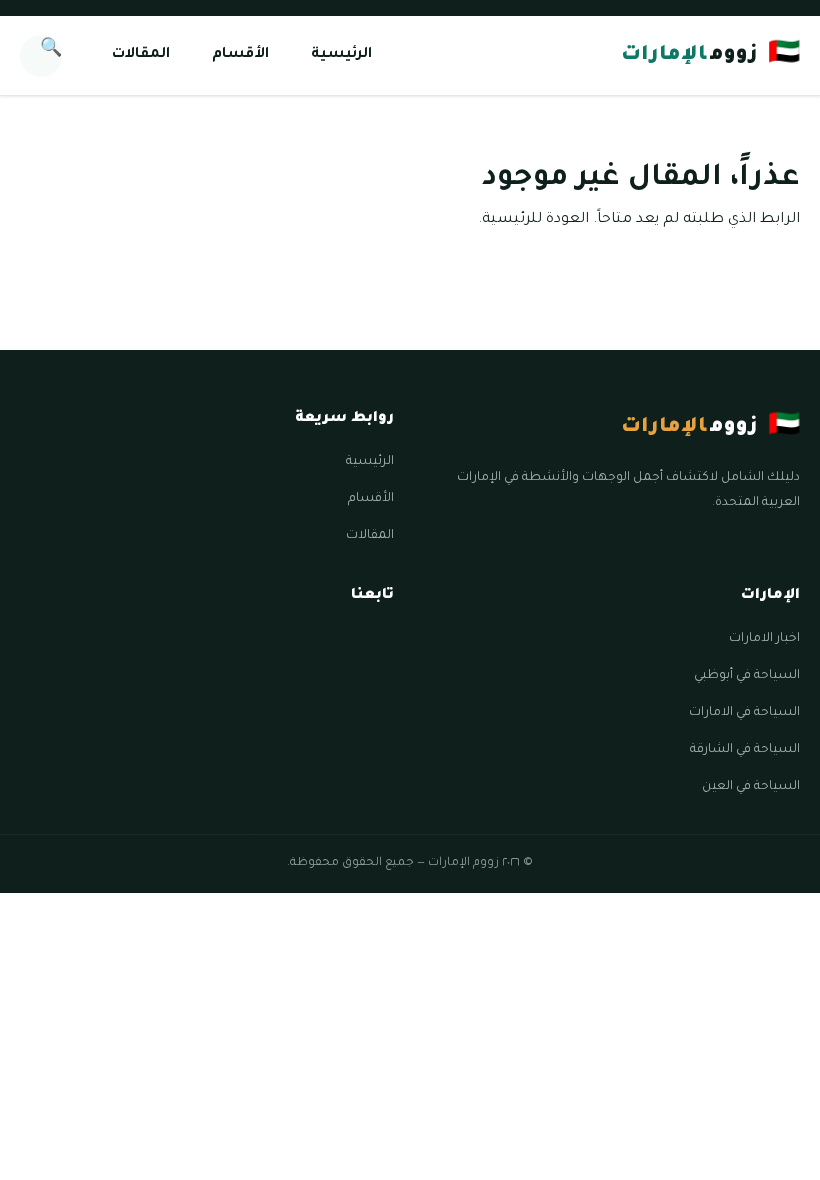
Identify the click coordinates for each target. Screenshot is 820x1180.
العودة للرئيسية (535, 220)
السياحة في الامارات (744, 713)
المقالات (141, 55)
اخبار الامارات (764, 639)
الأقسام (240, 55)
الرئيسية (341, 55)
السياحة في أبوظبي (747, 676)
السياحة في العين (751, 787)
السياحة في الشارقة (745, 750)
